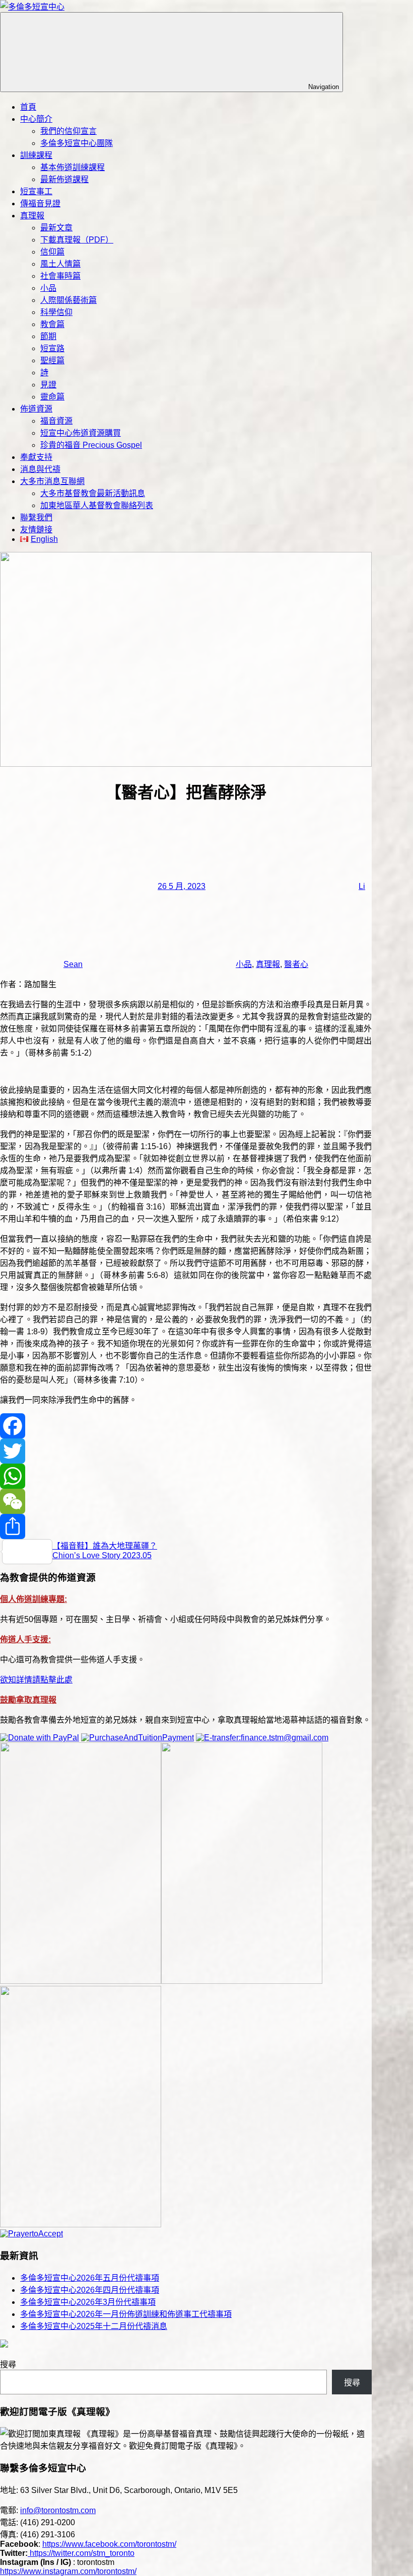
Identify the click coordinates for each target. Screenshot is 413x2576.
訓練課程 (36, 155)
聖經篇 (52, 360)
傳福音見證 (40, 204)
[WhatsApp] (186, 1476)
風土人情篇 (60, 264)
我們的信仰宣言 (68, 131)
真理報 (32, 216)
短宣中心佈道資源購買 (81, 433)
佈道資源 (36, 409)
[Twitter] (186, 1451)
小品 (48, 288)
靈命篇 (52, 397)
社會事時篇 (60, 276)
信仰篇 (52, 252)
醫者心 (296, 964)
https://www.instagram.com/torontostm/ (68, 2571)
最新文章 (56, 228)
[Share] (186, 1526)
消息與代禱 (40, 469)
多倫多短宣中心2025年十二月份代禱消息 (94, 2326)
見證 (48, 385)
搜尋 (8, 2364)
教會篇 (52, 324)
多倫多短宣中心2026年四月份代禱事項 (90, 2290)
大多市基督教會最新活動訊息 (93, 493)
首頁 (28, 107)
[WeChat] (186, 1501)
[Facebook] (186, 1426)
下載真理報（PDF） (77, 240)
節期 (48, 336)
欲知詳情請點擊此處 (36, 1680)
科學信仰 (56, 312)
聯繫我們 (36, 517)
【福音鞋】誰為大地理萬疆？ (105, 1546)
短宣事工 (36, 191)
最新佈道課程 (64, 179)
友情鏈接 (36, 530)
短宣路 (52, 348)
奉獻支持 (36, 457)
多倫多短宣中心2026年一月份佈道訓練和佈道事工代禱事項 (126, 2314)
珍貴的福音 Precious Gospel (91, 445)
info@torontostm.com (58, 2510)
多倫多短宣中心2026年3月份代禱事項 (88, 2302)
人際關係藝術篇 (68, 300)
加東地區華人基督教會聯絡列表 (97, 505)
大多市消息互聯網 (52, 481)
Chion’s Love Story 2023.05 (102, 1555)
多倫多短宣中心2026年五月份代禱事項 (90, 2278)
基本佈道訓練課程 (73, 167)
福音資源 (56, 421)
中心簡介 (36, 119)
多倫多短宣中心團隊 (77, 143)
